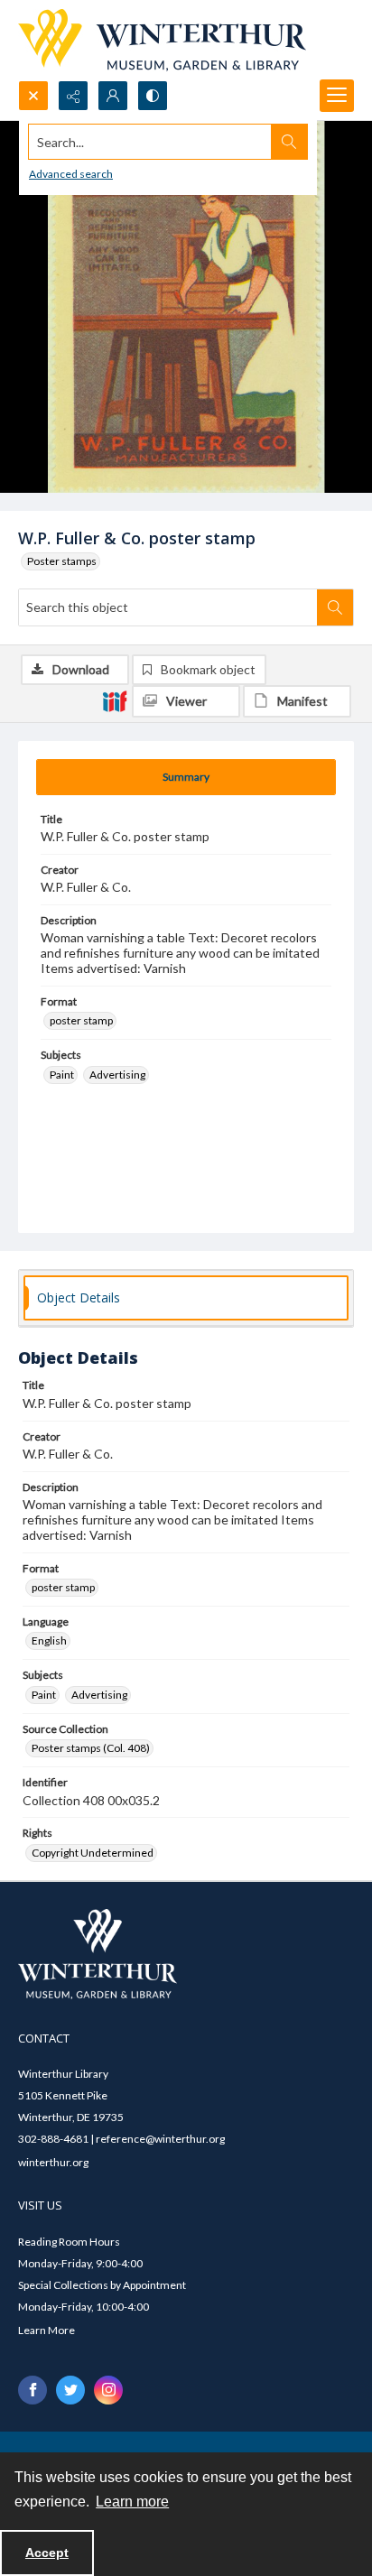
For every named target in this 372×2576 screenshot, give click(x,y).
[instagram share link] (108, 2390)
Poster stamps (62, 561)
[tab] (186, 777)
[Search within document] (335, 607)
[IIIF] (115, 700)
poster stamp (81, 1020)
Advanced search (71, 174)
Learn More (46, 2330)
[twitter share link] (70, 2390)
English (49, 1640)
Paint (62, 1075)
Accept (47, 2553)
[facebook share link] (33, 2390)
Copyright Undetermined (93, 1853)
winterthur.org (53, 2162)
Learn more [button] (132, 2502)
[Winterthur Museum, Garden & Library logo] (162, 40)
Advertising (117, 1075)
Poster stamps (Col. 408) (91, 1748)
